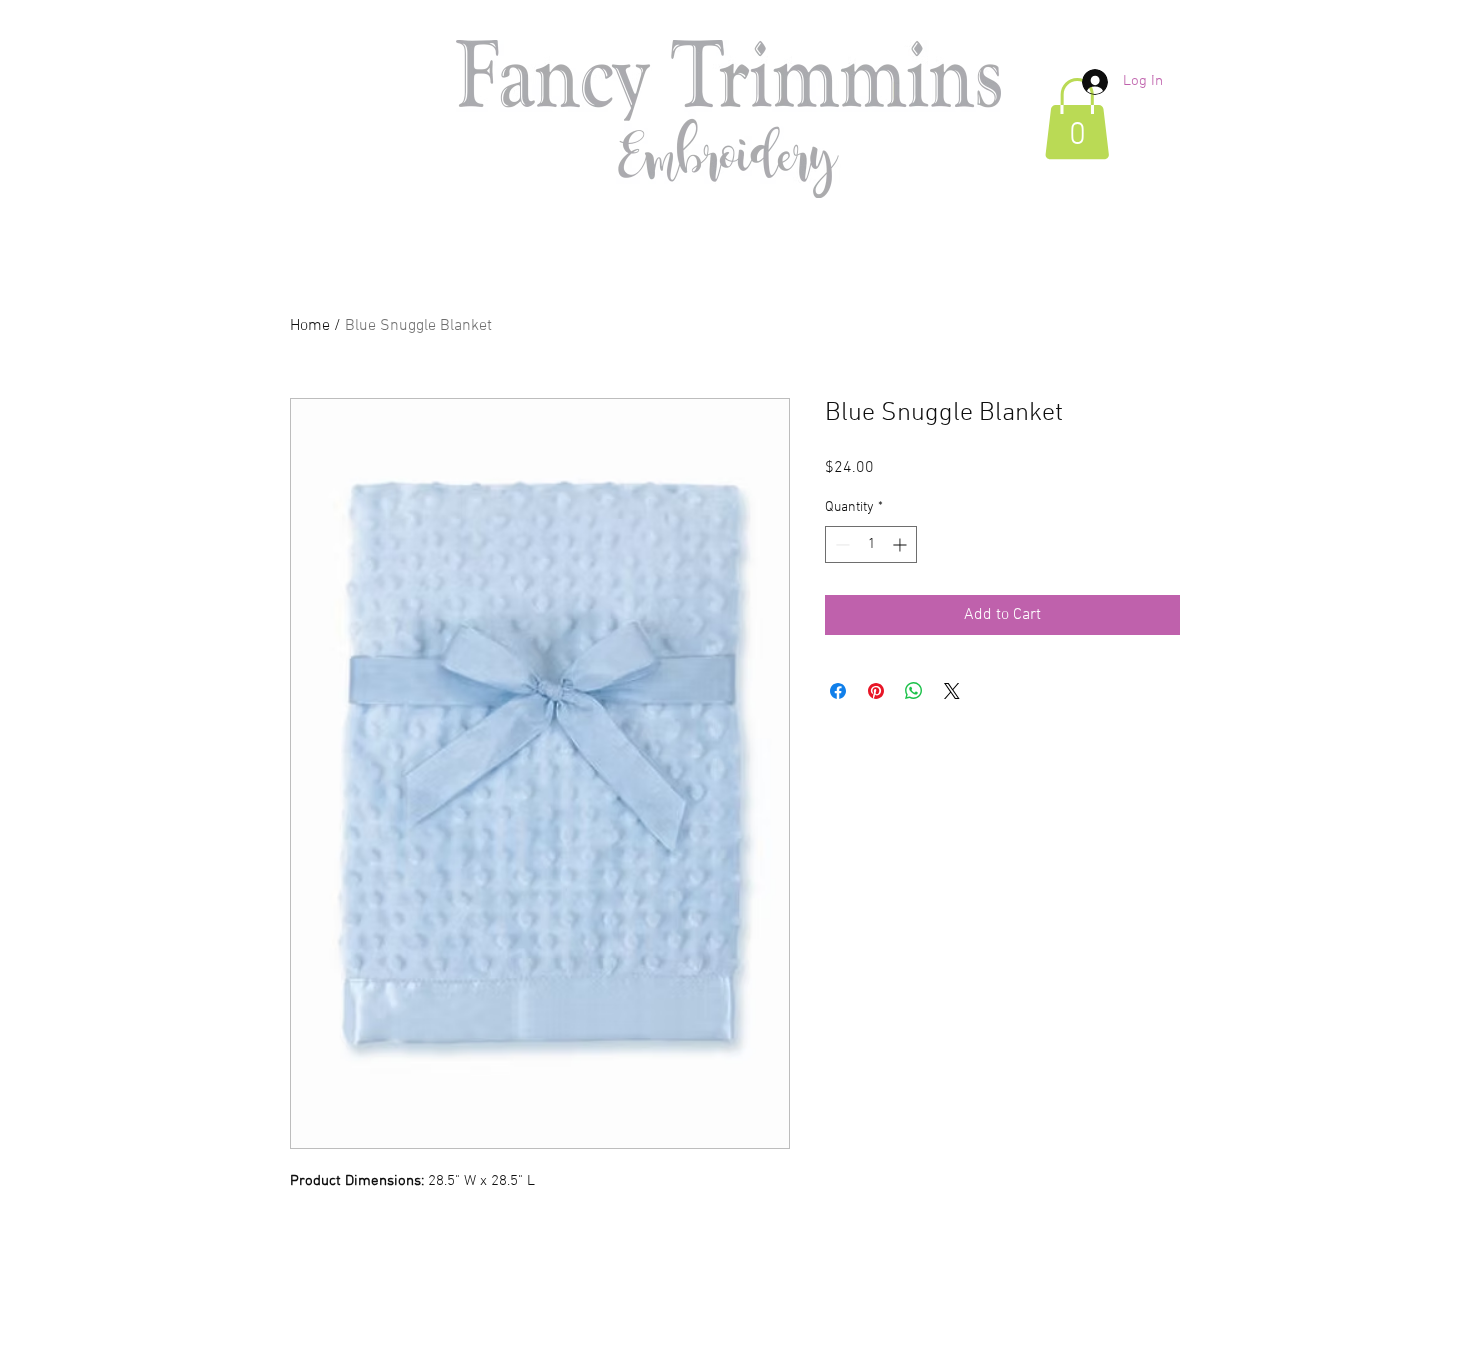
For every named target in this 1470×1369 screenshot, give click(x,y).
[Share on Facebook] (838, 691)
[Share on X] (952, 691)
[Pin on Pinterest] (876, 691)
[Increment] (901, 544)
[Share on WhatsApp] (914, 691)
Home (310, 326)
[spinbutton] (871, 544)
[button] (1077, 118)
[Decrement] (840, 544)
